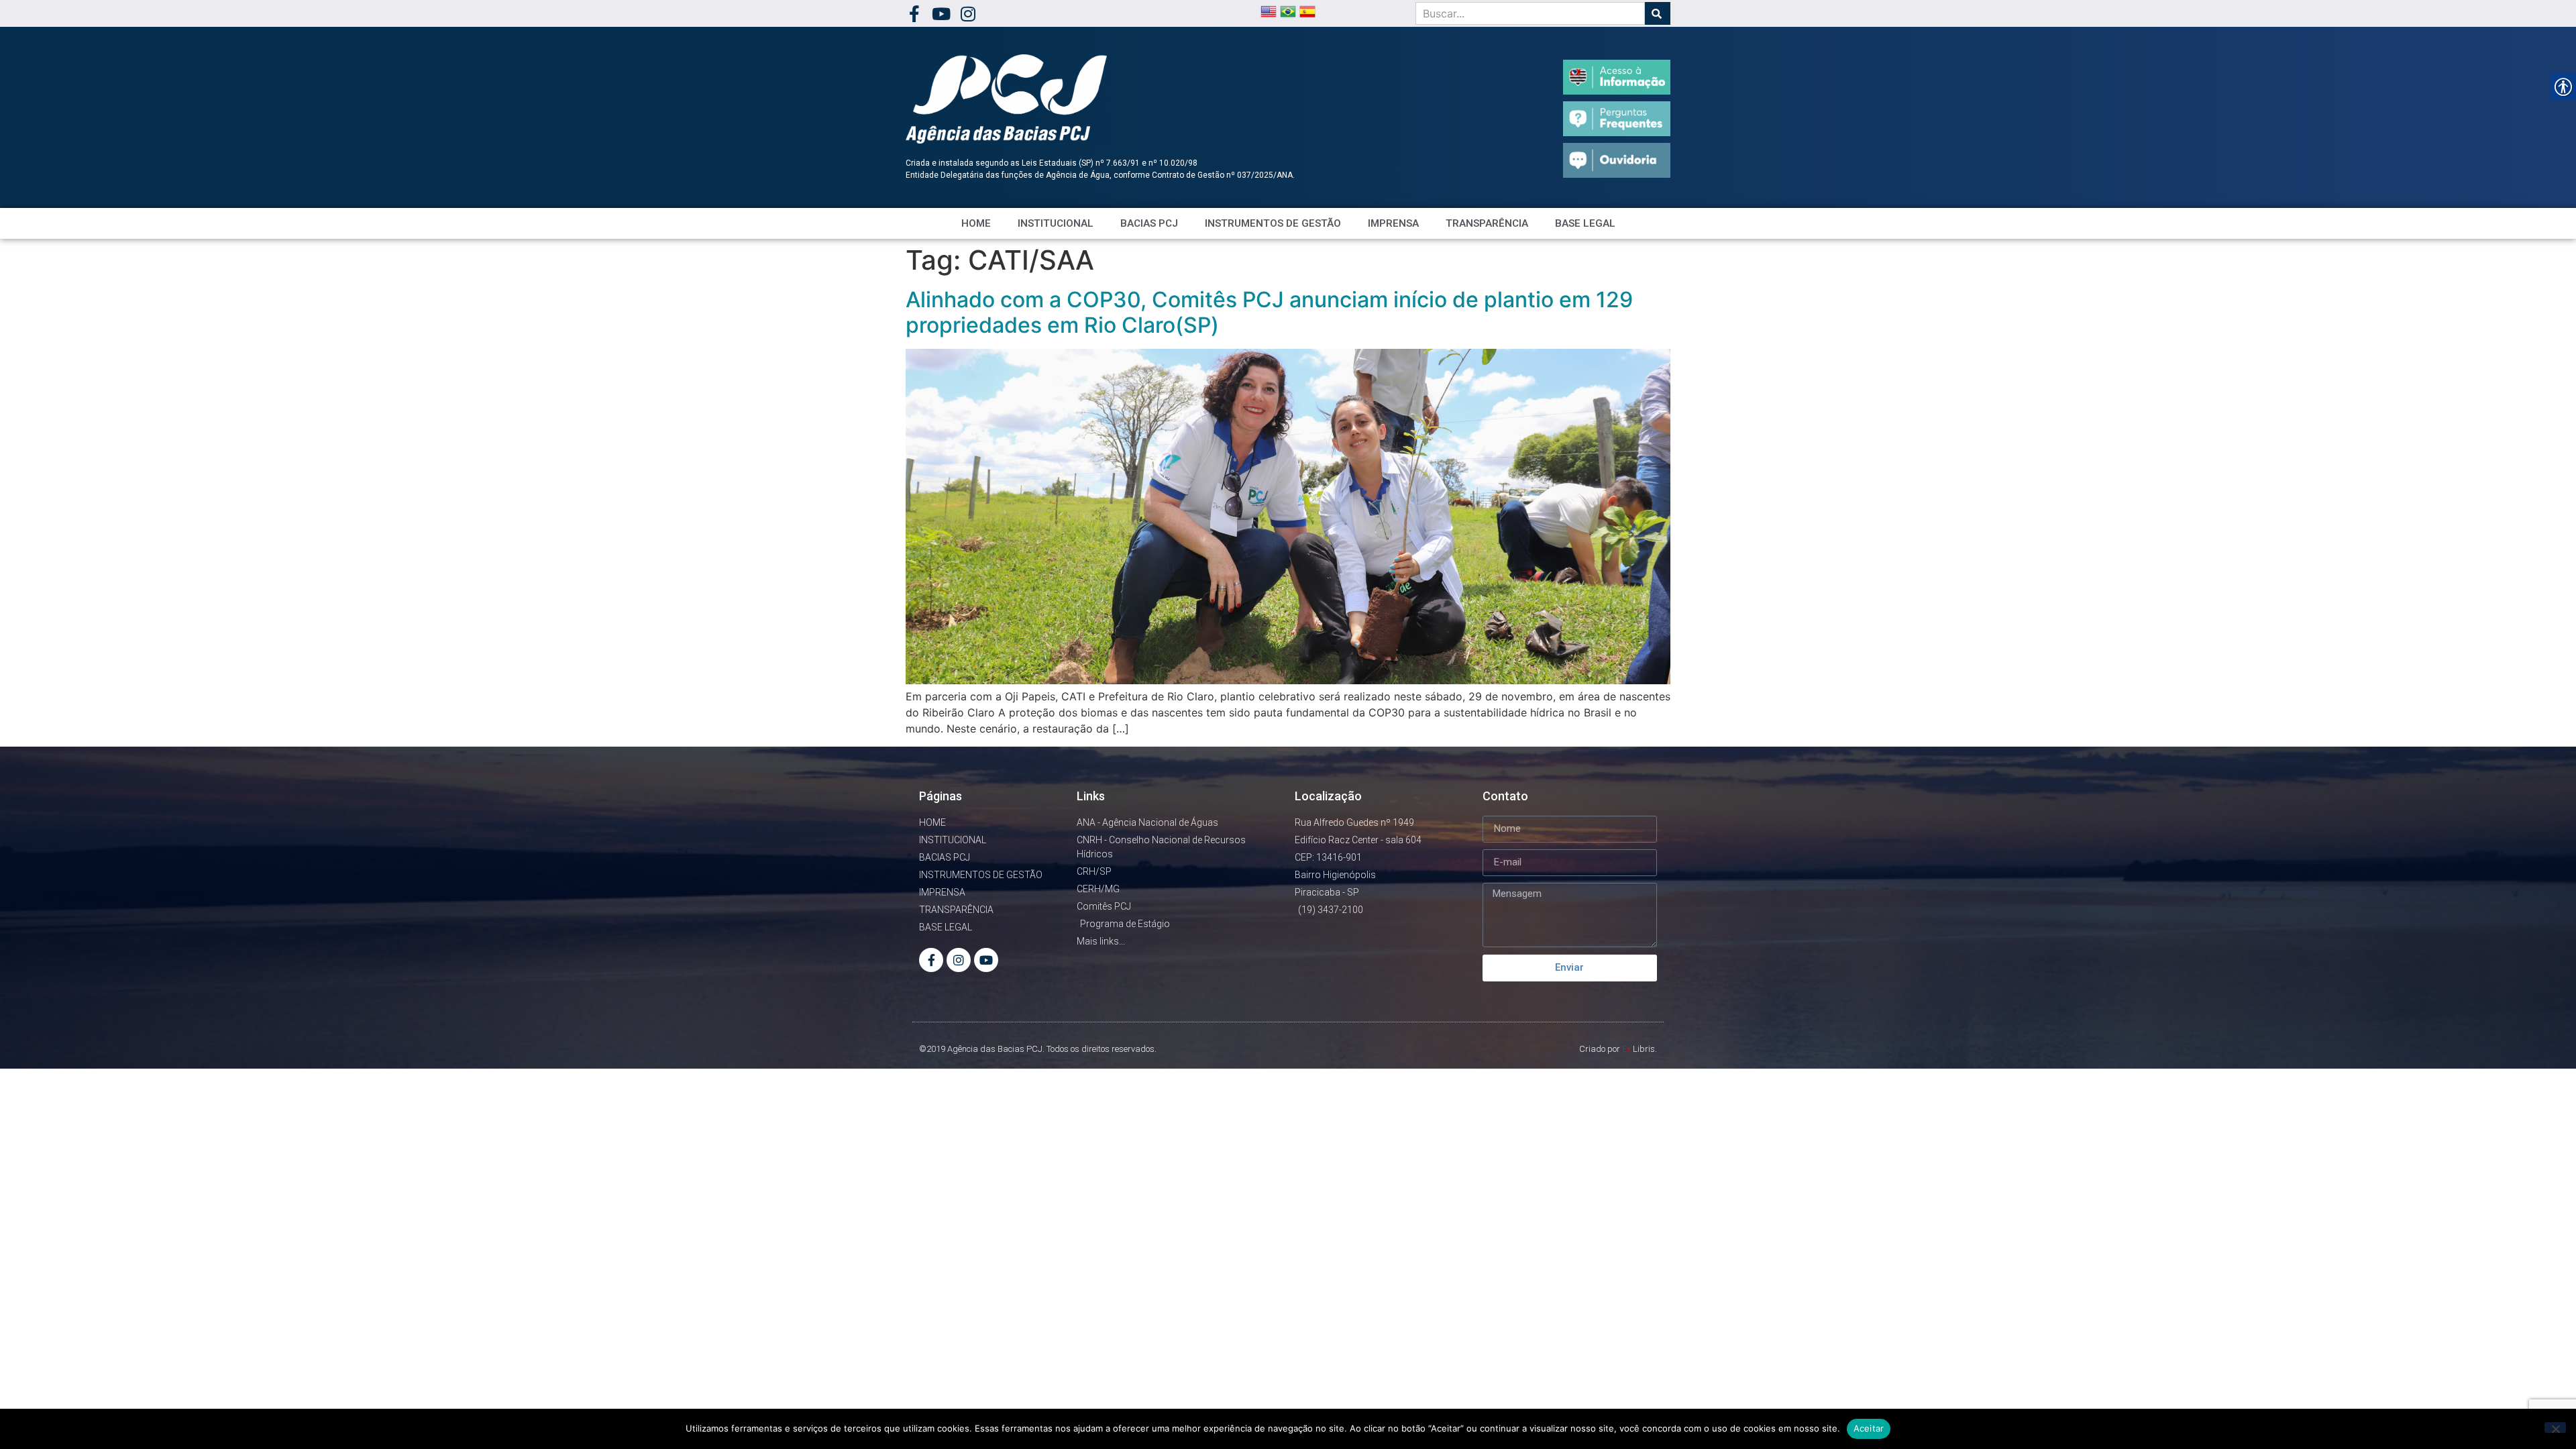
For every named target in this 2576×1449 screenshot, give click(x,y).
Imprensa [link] (1393, 223)
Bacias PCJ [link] (1149, 223)
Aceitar (1869, 1428)
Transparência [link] (1487, 223)
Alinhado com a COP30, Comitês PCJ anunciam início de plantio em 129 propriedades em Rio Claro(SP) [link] (1269, 312)
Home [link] (976, 223)
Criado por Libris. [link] (1618, 1049)
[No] (2555, 1428)
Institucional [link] (1056, 223)
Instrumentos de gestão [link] (1273, 223)
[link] (914, 14)
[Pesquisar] (1658, 13)
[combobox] (1530, 13)
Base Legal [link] (1585, 223)
